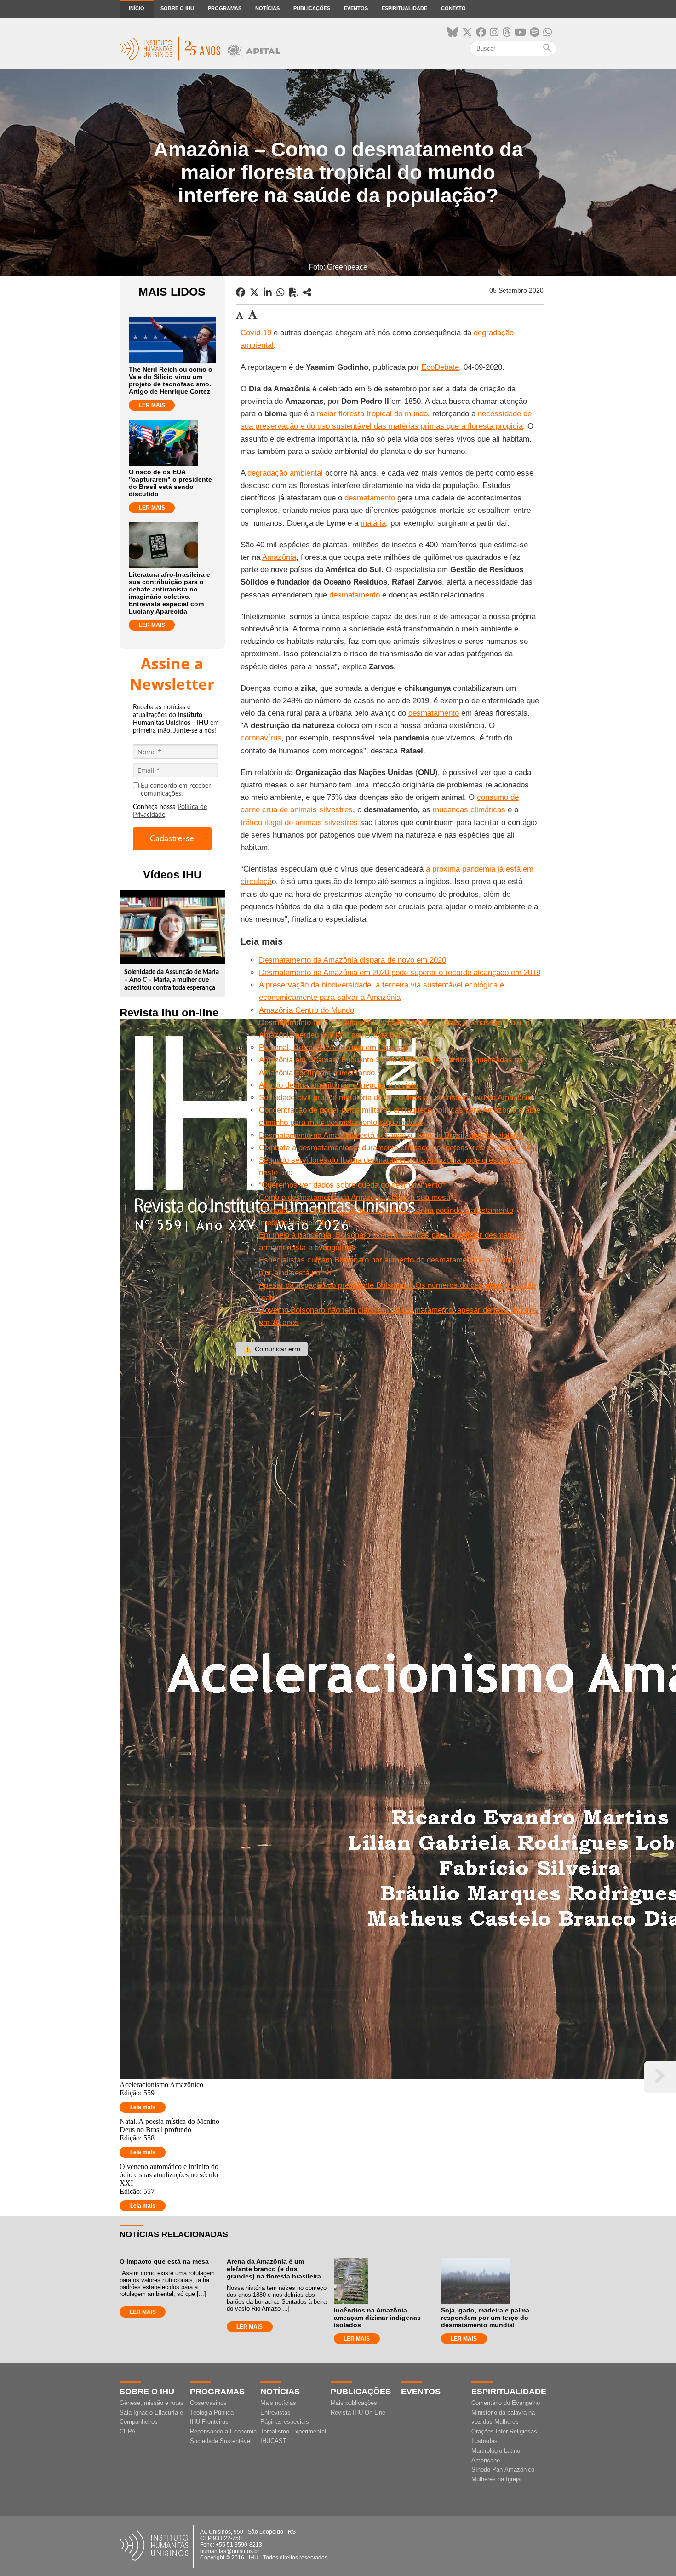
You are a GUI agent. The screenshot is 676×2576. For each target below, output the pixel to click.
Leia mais (143, 2107)
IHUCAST (273, 2441)
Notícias (267, 8)
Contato (453, 8)
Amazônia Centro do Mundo (306, 1010)
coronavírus (261, 738)
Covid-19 (256, 333)
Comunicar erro (272, 1349)
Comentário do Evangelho (506, 2403)
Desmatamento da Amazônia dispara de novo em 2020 (352, 960)
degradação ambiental (285, 473)
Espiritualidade (404, 8)
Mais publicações (354, 2403)
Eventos (356, 8)
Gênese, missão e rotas (152, 2403)
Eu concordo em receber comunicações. (176, 790)
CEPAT (129, 2431)
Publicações (312, 8)
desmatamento (370, 498)
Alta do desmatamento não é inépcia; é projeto (338, 1085)
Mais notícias (278, 2403)
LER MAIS (152, 405)
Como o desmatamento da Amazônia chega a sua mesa (355, 1197)
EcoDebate (440, 367)
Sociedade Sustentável (221, 2441)
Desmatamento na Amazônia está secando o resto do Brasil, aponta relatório (391, 1135)
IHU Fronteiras (209, 2422)
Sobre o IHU (177, 8)
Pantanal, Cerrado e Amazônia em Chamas (333, 1047)
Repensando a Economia (223, 2431)
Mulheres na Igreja (496, 2479)
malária (373, 523)
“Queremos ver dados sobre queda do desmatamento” (352, 1185)
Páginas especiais (285, 2422)
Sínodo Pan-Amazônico (503, 2470)
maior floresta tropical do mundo (372, 414)
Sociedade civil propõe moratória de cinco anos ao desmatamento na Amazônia (395, 1098)
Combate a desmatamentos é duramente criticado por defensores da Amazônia (395, 1148)
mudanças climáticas (469, 810)
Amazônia (279, 557)
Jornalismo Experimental (293, 2431)
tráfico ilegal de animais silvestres (299, 823)
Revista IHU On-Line (358, 2412)
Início (137, 8)
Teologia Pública (212, 2412)
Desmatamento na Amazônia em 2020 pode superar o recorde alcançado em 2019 (400, 972)
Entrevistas (275, 2412)
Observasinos (208, 2403)
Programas (225, 8)
